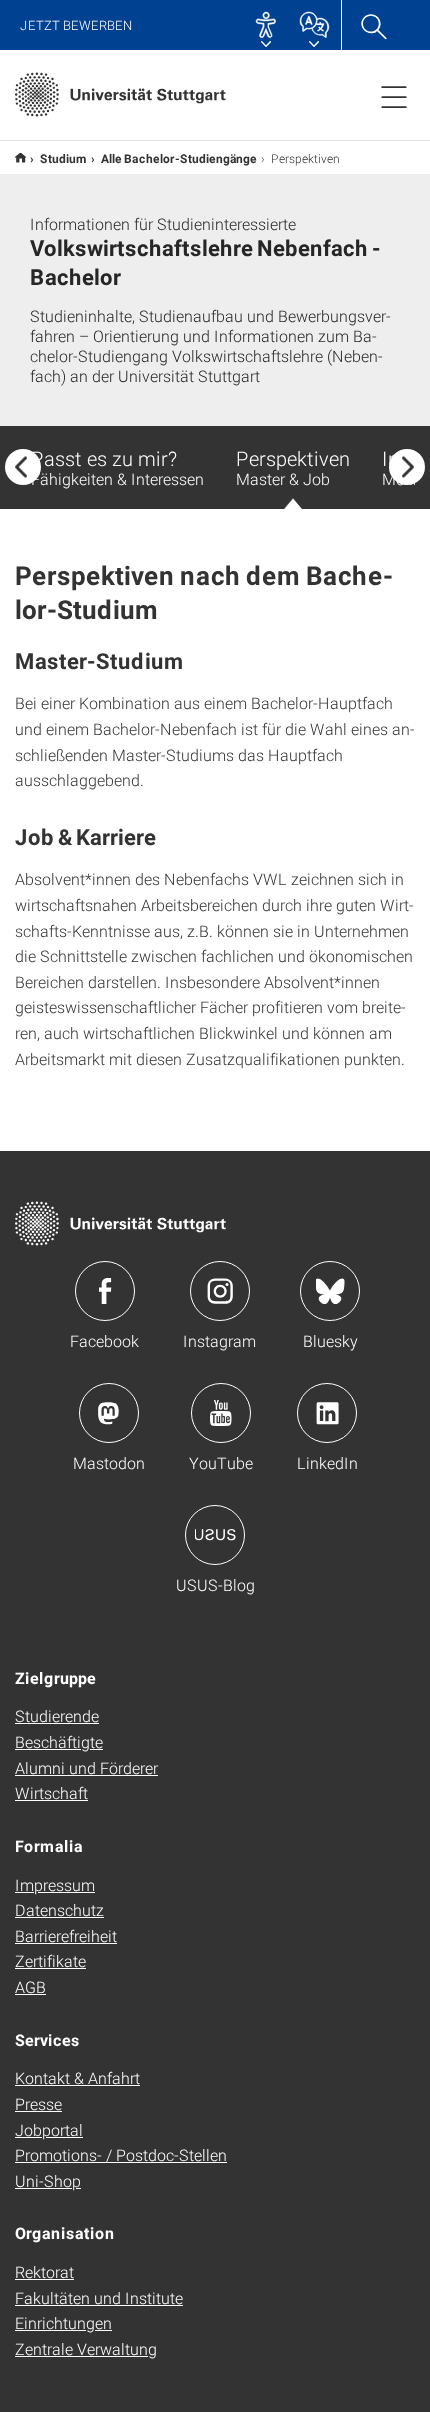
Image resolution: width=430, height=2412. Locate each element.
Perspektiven (293, 467)
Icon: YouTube (221, 1413)
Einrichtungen (63, 2322)
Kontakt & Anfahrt (77, 2077)
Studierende (57, 1715)
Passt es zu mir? (117, 467)
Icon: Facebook (105, 1291)
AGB (30, 1986)
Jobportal (49, 2129)
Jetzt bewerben (76, 25)
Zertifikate (50, 1960)
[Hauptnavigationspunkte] (394, 96)
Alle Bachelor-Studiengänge (179, 158)
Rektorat (44, 2271)
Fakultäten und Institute (99, 2297)
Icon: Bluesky (330, 1291)
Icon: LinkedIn (327, 1413)
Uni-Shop (48, 2180)
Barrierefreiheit (66, 1935)
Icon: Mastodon (109, 1413)
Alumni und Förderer (86, 1767)
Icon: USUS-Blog (215, 1535)
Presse (38, 2103)
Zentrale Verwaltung (86, 2348)
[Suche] (373, 25)
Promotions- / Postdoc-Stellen (121, 2154)
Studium (63, 158)
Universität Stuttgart (20, 157)
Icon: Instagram (220, 1291)
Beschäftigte (59, 1741)
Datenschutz (59, 1909)
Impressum (55, 1884)
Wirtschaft (51, 1792)
